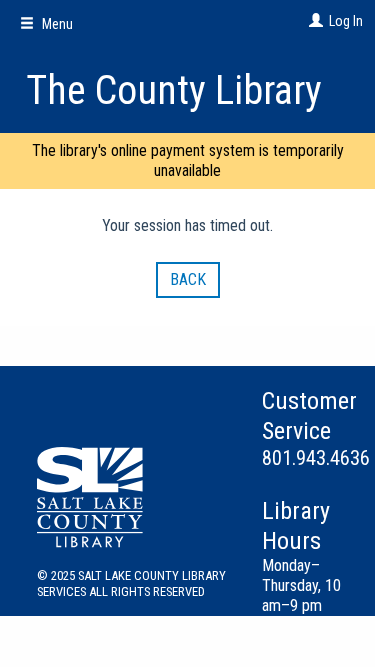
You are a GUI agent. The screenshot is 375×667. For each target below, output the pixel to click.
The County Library (174, 90)
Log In (346, 21)
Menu (56, 24)
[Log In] (313, 21)
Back (188, 279)
